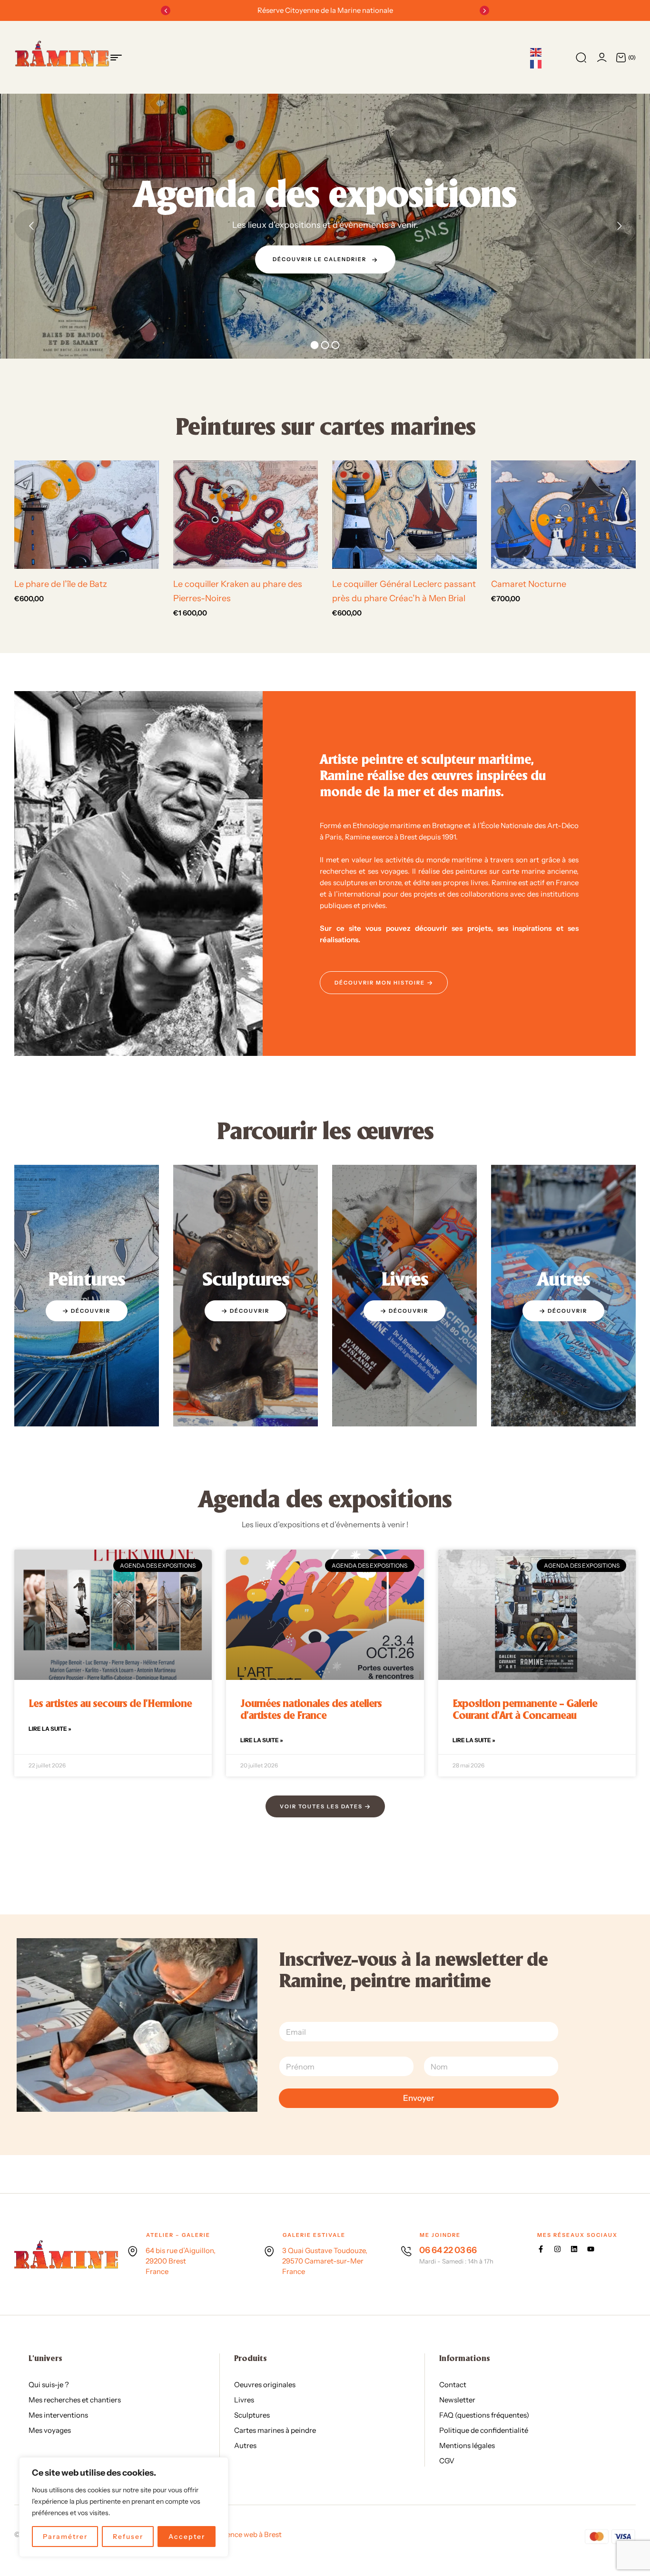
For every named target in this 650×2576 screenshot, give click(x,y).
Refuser (128, 2537)
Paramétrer (65, 2537)
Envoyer (419, 2098)
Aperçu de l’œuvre (131, 558)
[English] (536, 52)
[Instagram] (557, 2249)
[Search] (581, 58)
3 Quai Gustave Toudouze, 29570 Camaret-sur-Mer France (325, 2261)
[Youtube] (591, 2249)
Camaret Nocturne (529, 584)
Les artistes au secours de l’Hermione (110, 1704)
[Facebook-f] (541, 2249)
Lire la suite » (50, 1729)
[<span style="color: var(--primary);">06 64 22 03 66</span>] (406, 2251)
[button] (166, 10)
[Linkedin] (574, 2249)
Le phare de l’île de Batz (61, 584)
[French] (536, 64)
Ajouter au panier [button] (90, 558)
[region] (124, 2507)
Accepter (187, 2537)
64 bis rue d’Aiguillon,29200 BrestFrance (181, 2261)
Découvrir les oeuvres (322, 279)
